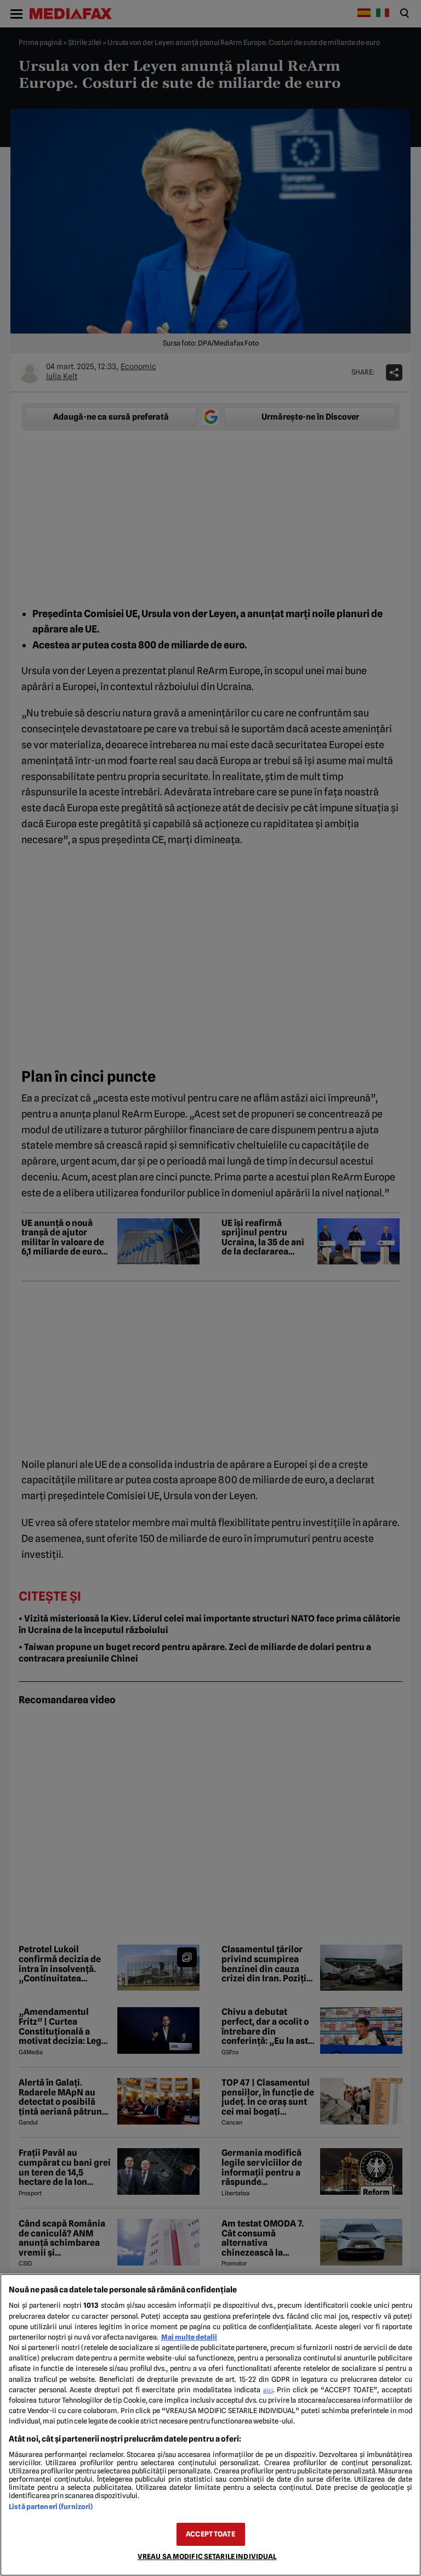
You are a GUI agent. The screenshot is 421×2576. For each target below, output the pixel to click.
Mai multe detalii (189, 2337)
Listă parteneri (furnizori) (51, 2507)
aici (268, 2390)
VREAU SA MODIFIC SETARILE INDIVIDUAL (207, 2557)
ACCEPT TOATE (210, 2534)
